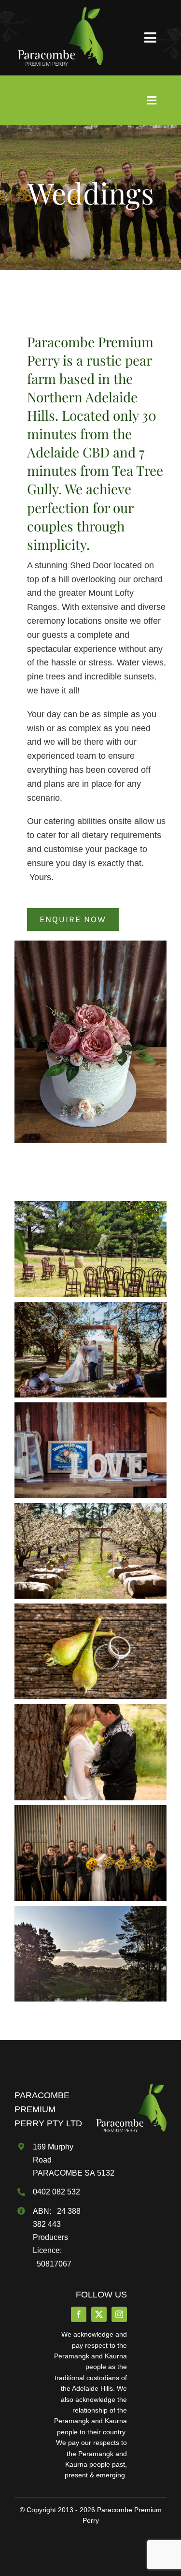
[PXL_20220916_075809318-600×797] (130, 2088)
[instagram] (119, 2314)
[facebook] (79, 2314)
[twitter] (99, 2314)
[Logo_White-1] (59, 12)
